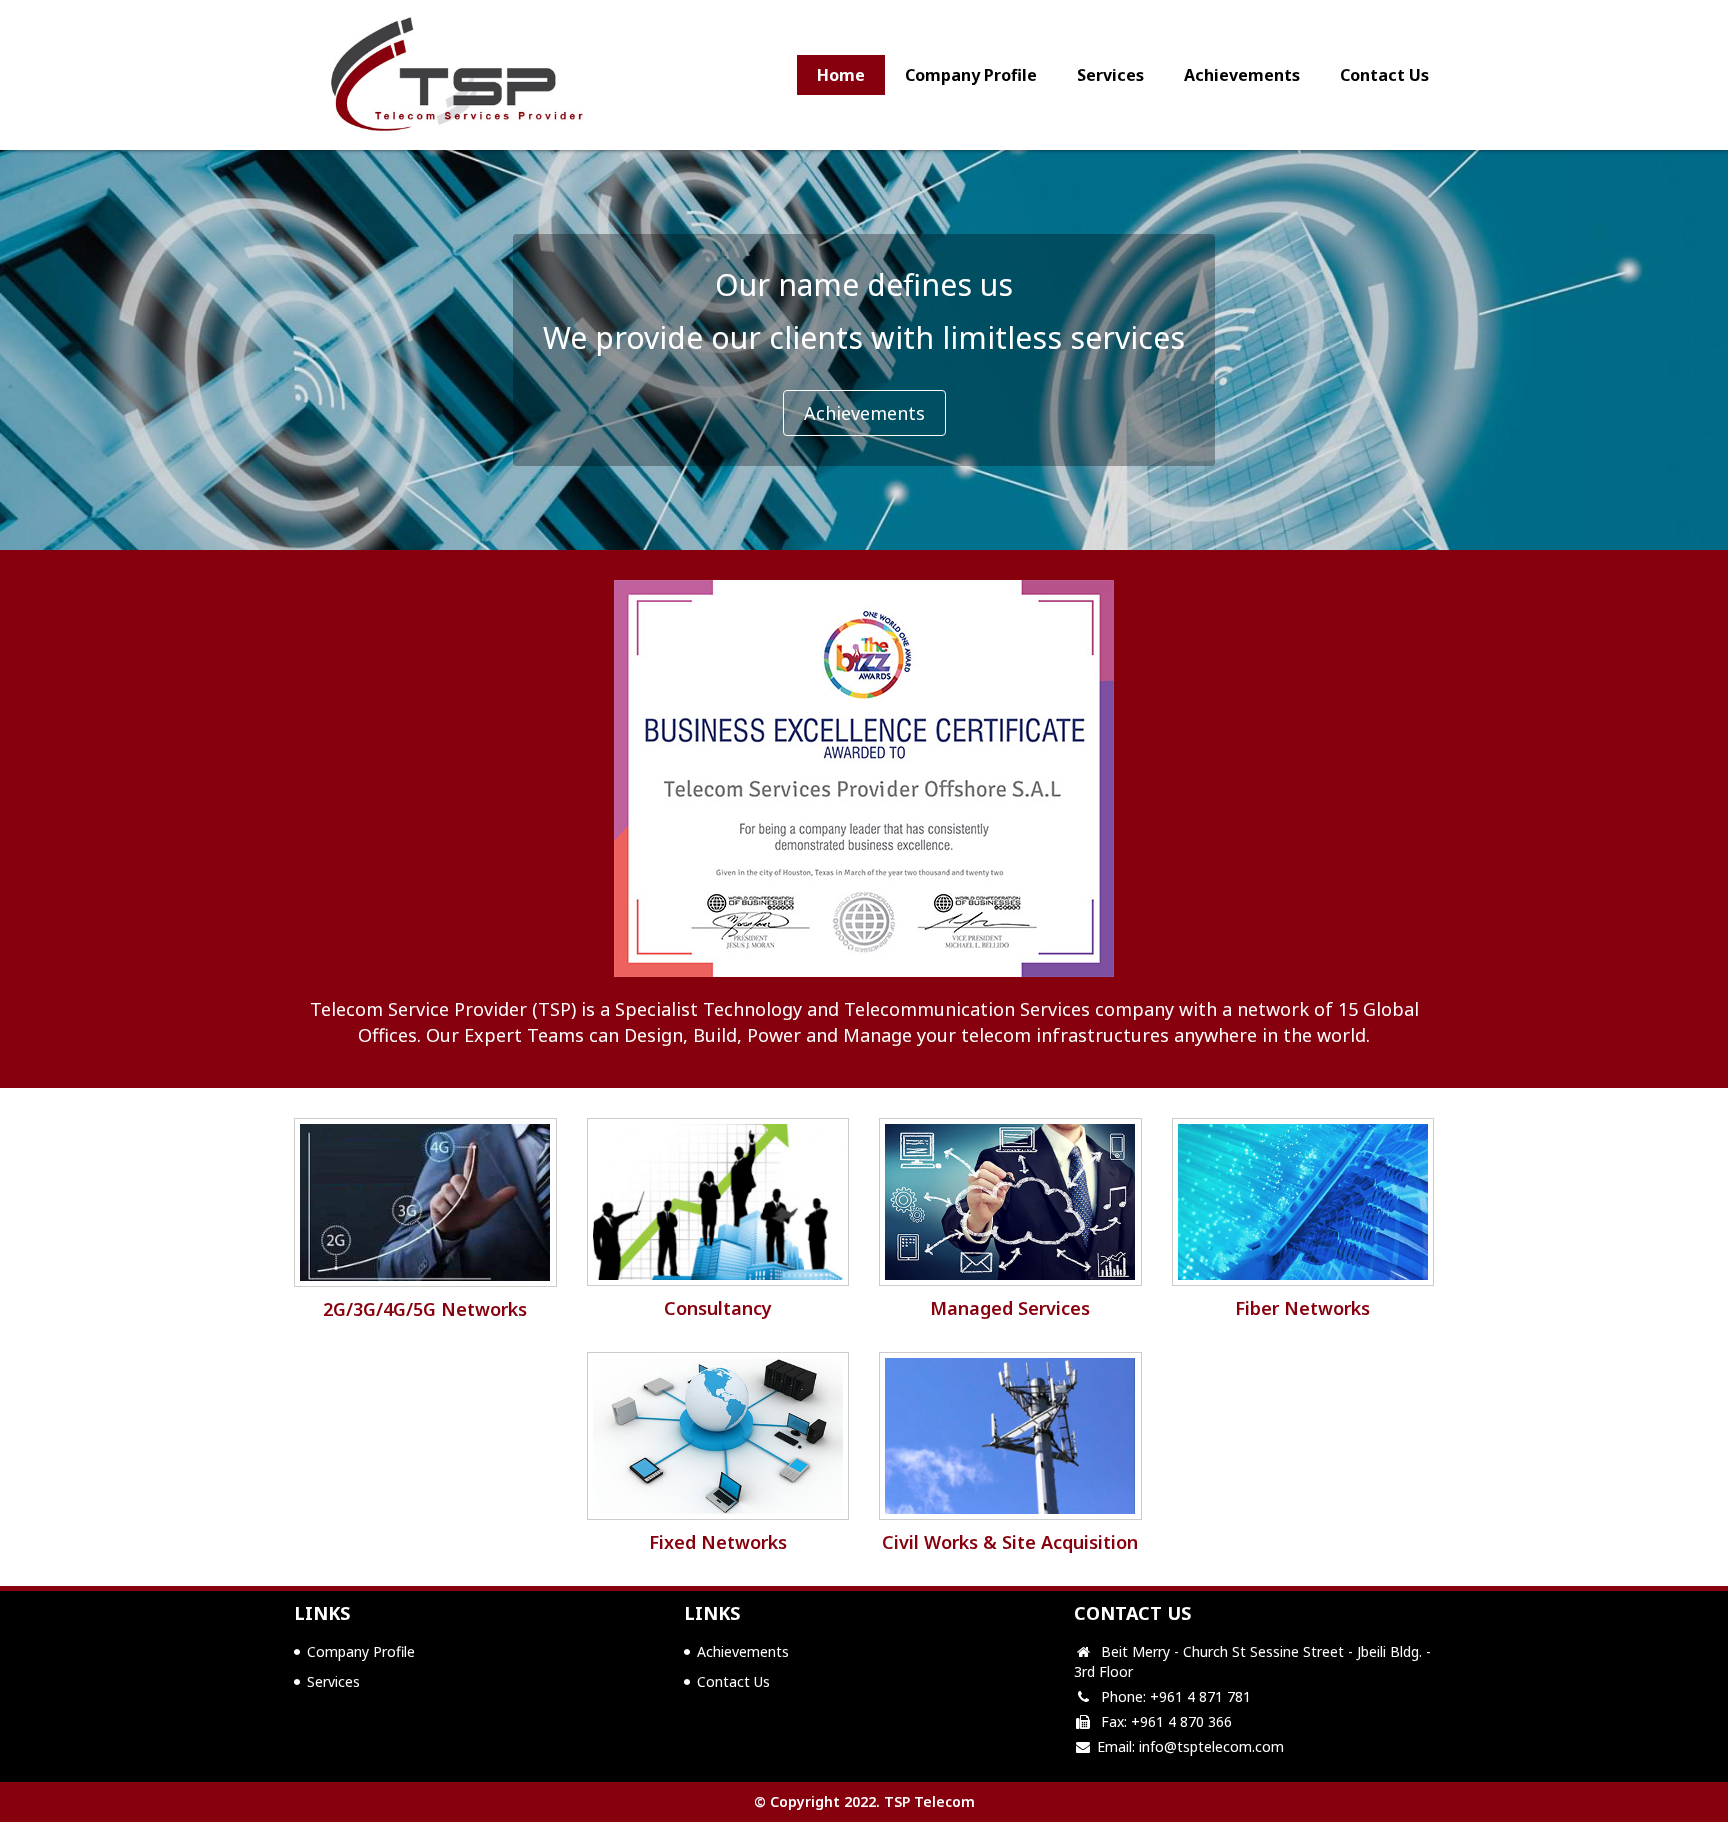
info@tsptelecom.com (1211, 1746)
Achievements (1242, 75)
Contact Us (1384, 75)
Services (1110, 75)
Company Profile (971, 75)
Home (841, 75)
